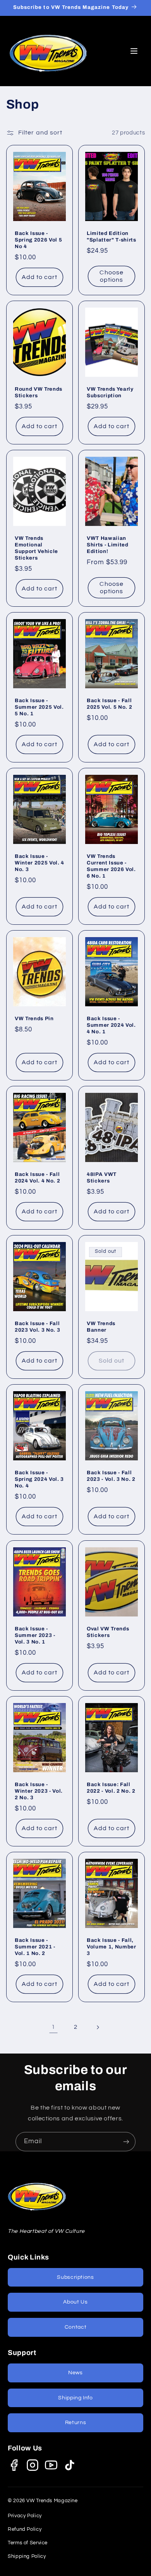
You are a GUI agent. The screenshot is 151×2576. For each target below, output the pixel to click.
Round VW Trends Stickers (39, 392)
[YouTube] (51, 2465)
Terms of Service (28, 2543)
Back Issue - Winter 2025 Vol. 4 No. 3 (39, 863)
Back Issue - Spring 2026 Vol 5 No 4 (38, 240)
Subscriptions (75, 2277)
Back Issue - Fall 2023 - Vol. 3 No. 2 (111, 1476)
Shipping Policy (27, 2556)
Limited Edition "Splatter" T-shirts (112, 237)
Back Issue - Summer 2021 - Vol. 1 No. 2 (35, 1947)
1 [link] (53, 2027)
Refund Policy (25, 2529)
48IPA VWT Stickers (102, 1177)
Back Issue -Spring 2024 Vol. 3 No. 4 (39, 1479)
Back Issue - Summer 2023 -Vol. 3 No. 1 (35, 1635)
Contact (75, 2327)
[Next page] (98, 2027)
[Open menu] (134, 51)
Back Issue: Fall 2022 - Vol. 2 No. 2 (111, 1788)
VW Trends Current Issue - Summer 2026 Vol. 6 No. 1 (111, 866)
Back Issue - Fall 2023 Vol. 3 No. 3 (37, 1327)
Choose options (111, 276)
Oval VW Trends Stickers (108, 1632)
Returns (75, 2423)
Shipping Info (75, 2398)
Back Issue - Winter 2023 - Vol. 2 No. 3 (39, 1791)
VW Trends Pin (34, 1018)
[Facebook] (14, 2465)
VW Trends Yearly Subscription (110, 392)
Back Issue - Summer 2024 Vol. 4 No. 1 (111, 1025)
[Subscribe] (126, 2141)
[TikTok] (70, 2465)
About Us (75, 2302)
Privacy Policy (25, 2516)
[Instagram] (33, 2465)
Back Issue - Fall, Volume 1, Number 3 (112, 1947)
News (75, 2373)
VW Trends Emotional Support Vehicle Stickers (36, 548)
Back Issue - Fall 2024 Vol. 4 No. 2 (37, 1177)
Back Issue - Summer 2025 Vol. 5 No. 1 (39, 707)
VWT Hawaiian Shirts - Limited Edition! (108, 545)
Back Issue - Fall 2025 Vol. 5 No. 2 (109, 704)
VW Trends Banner (101, 1327)
